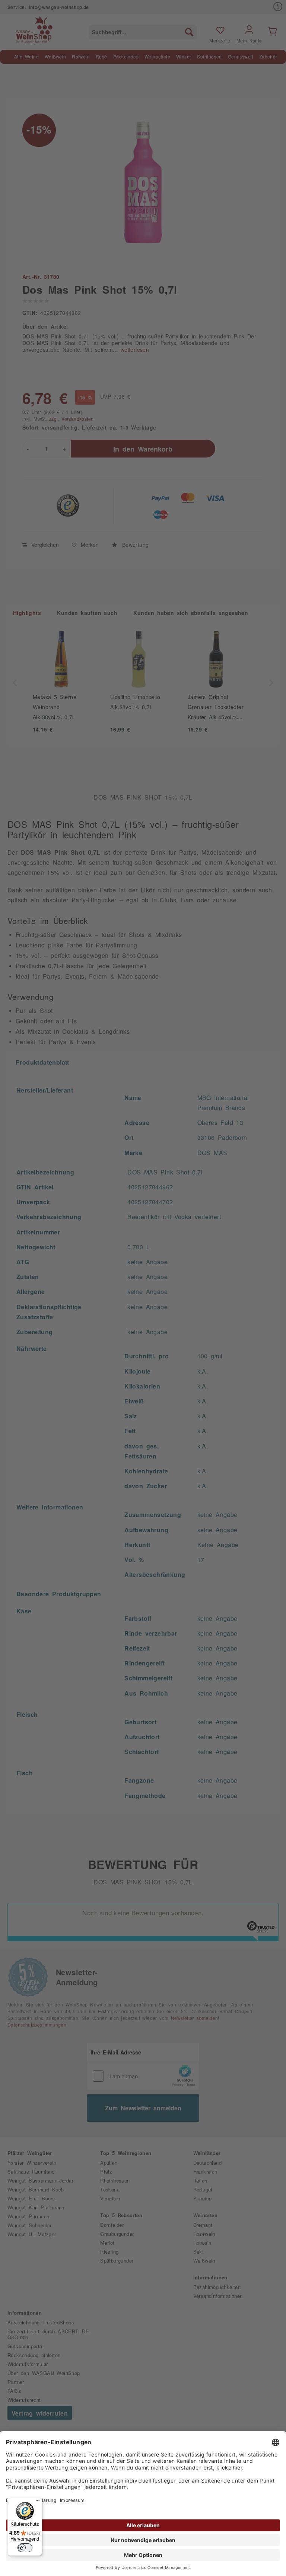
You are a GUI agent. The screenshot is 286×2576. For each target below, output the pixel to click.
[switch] (25, 2548)
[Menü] (38, 2502)
